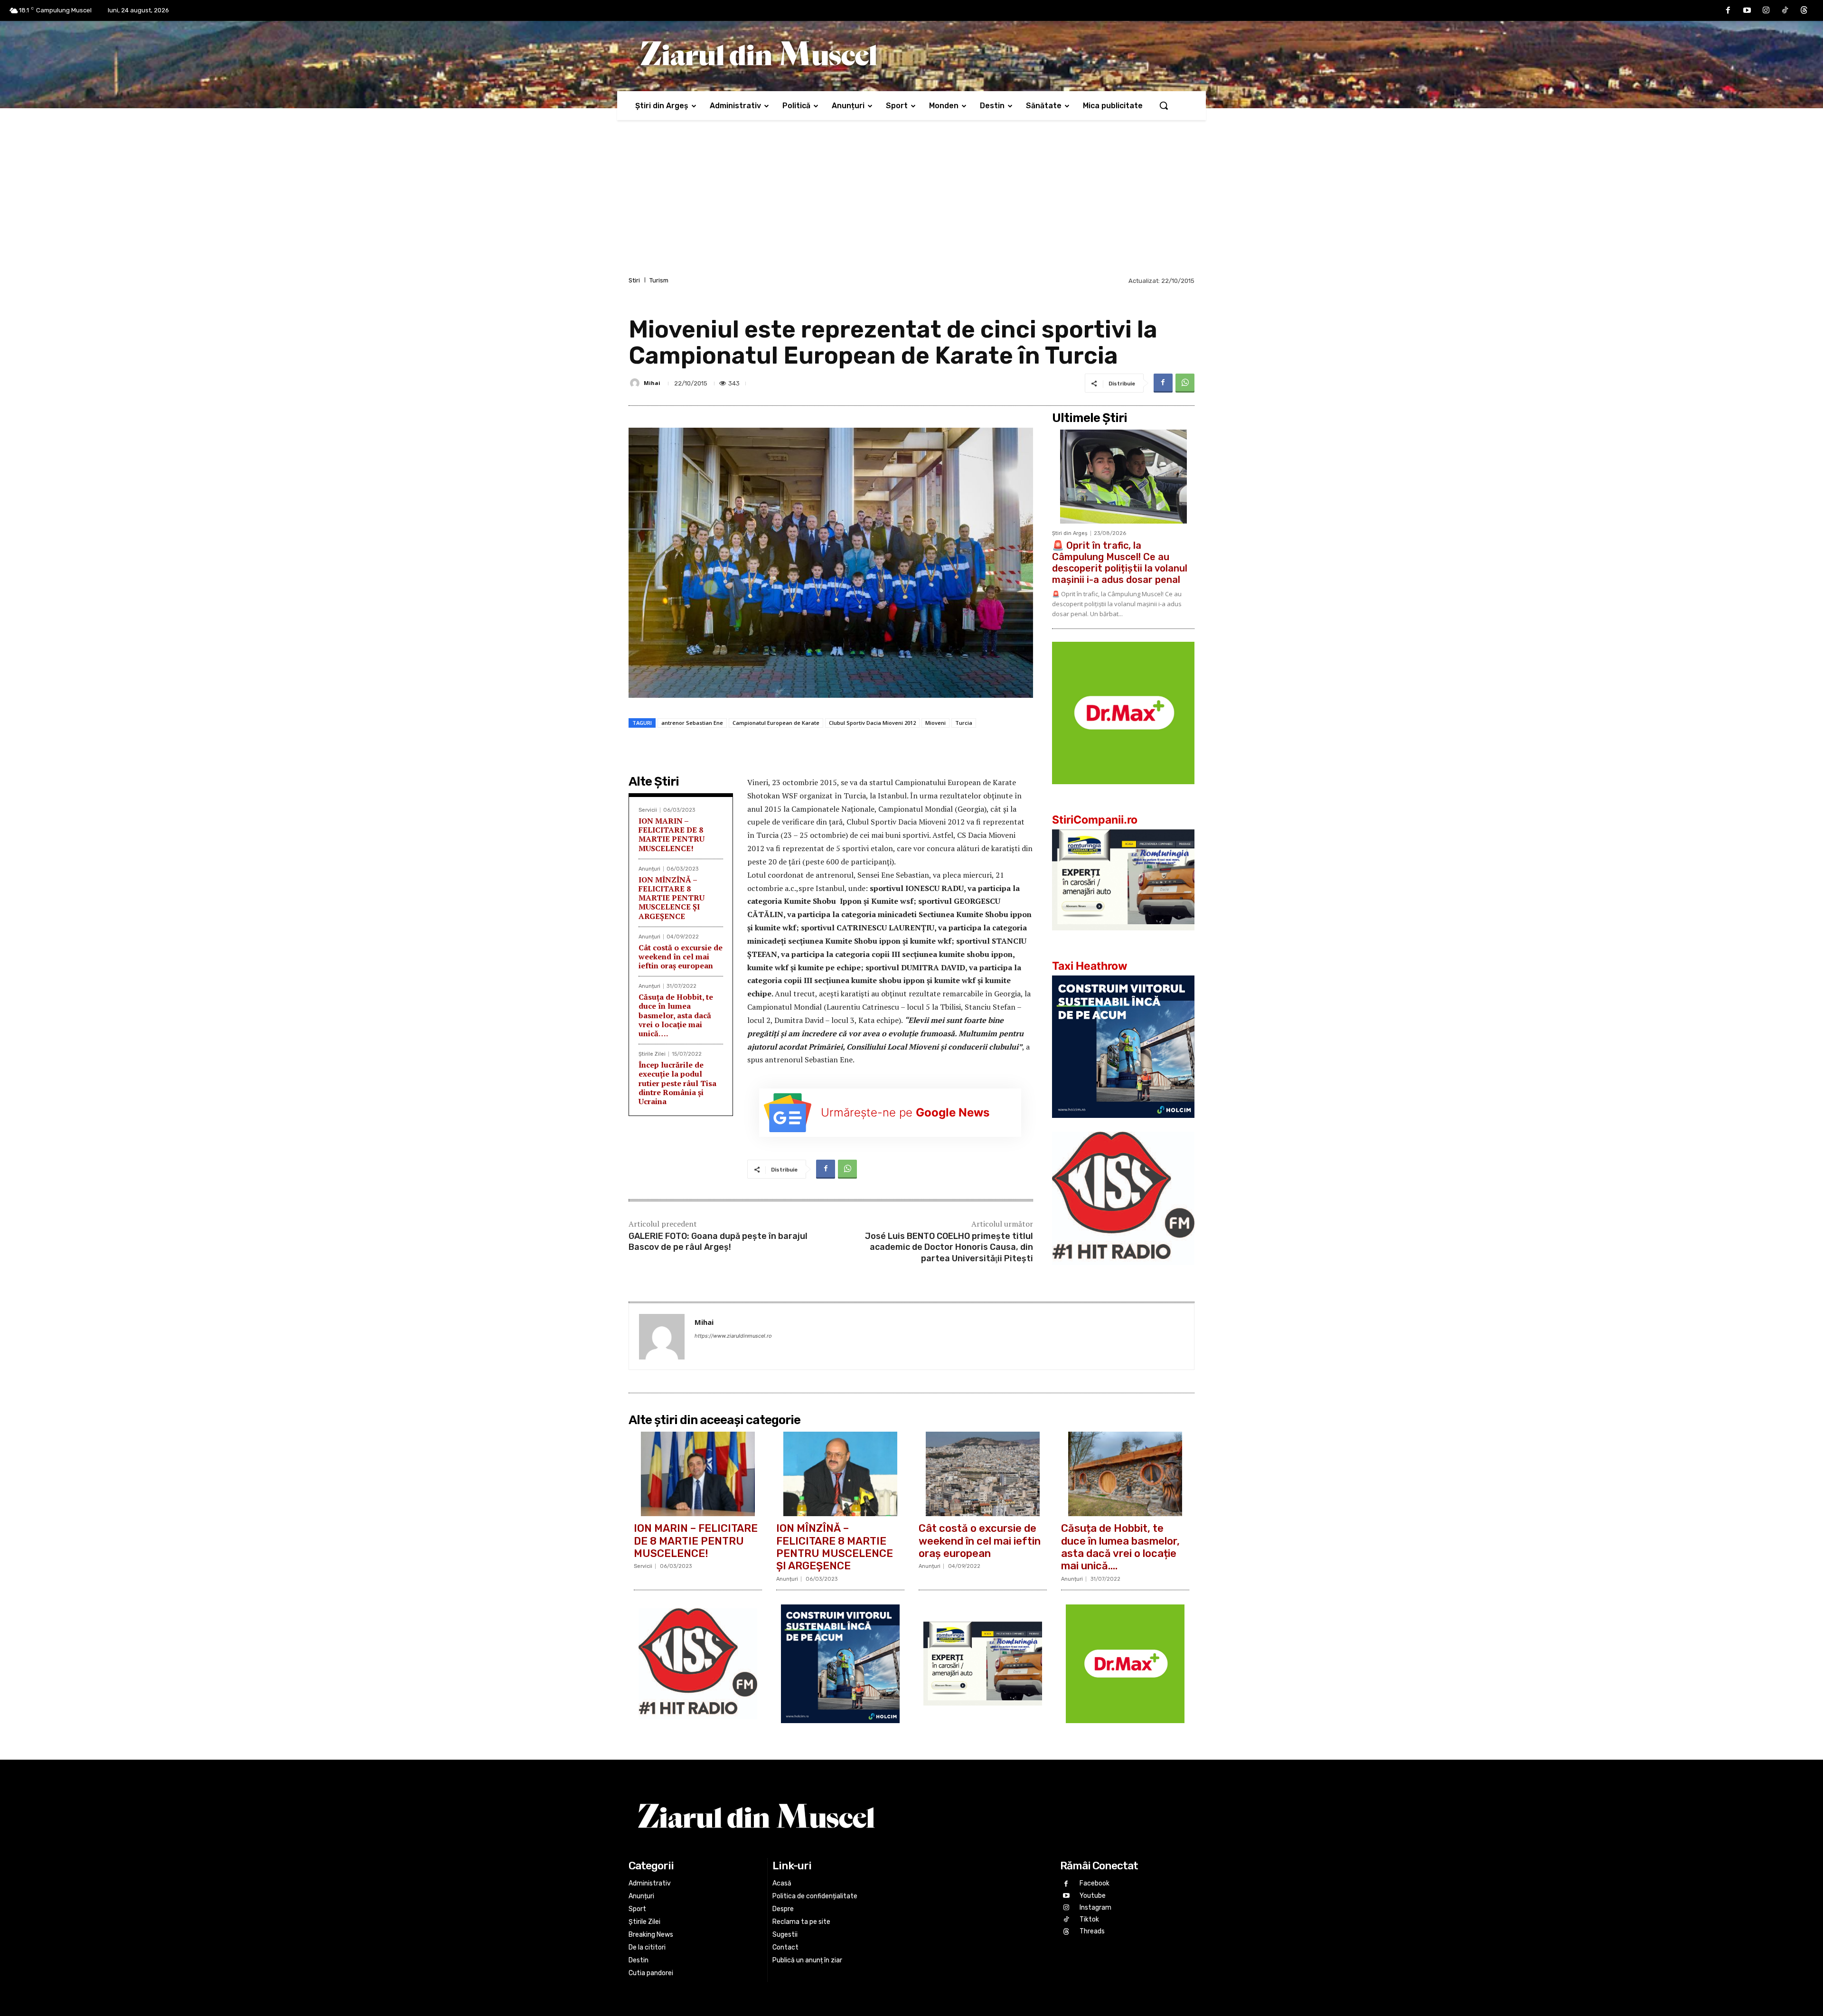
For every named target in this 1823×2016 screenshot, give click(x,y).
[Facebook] (1728, 10)
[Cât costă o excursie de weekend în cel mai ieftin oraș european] (983, 1474)
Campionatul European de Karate (776, 723)
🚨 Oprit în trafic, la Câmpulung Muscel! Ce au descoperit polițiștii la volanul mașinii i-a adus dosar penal (1120, 563)
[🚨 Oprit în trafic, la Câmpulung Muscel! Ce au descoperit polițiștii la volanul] (1123, 477)
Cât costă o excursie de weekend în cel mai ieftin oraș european (681, 956)
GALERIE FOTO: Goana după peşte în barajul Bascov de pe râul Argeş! (718, 1242)
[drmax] (1123, 792)
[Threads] (1804, 10)
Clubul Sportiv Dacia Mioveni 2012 (872, 723)
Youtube (1093, 1896)
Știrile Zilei (652, 1054)
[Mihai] (636, 383)
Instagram (1095, 1908)
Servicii (648, 810)
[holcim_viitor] (1123, 1125)
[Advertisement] (911, 203)
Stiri (634, 280)
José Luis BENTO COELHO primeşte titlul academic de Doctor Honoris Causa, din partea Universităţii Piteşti (949, 1247)
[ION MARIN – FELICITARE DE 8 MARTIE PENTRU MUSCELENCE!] (698, 1474)
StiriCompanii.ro (1095, 820)
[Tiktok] (1785, 10)
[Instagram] (1766, 10)
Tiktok (1089, 1919)
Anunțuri (649, 869)
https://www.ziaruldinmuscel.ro (733, 1336)
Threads (1092, 1931)
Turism (659, 280)
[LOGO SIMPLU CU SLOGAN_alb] (1123, 1272)
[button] (1164, 105)
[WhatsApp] (1185, 383)
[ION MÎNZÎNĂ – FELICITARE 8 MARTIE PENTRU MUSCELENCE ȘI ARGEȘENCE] (840, 1474)
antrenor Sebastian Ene (692, 723)
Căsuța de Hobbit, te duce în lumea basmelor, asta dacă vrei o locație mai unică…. (676, 1015)
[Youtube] (1747, 10)
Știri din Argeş (1070, 533)
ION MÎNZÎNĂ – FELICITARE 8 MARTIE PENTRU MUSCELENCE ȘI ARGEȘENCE (672, 898)
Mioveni (935, 723)
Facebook (1095, 1883)
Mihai (652, 383)
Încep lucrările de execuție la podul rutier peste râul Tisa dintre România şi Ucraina (677, 1083)
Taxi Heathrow (1090, 966)
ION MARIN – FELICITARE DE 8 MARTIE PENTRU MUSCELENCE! (672, 835)
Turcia (964, 723)
